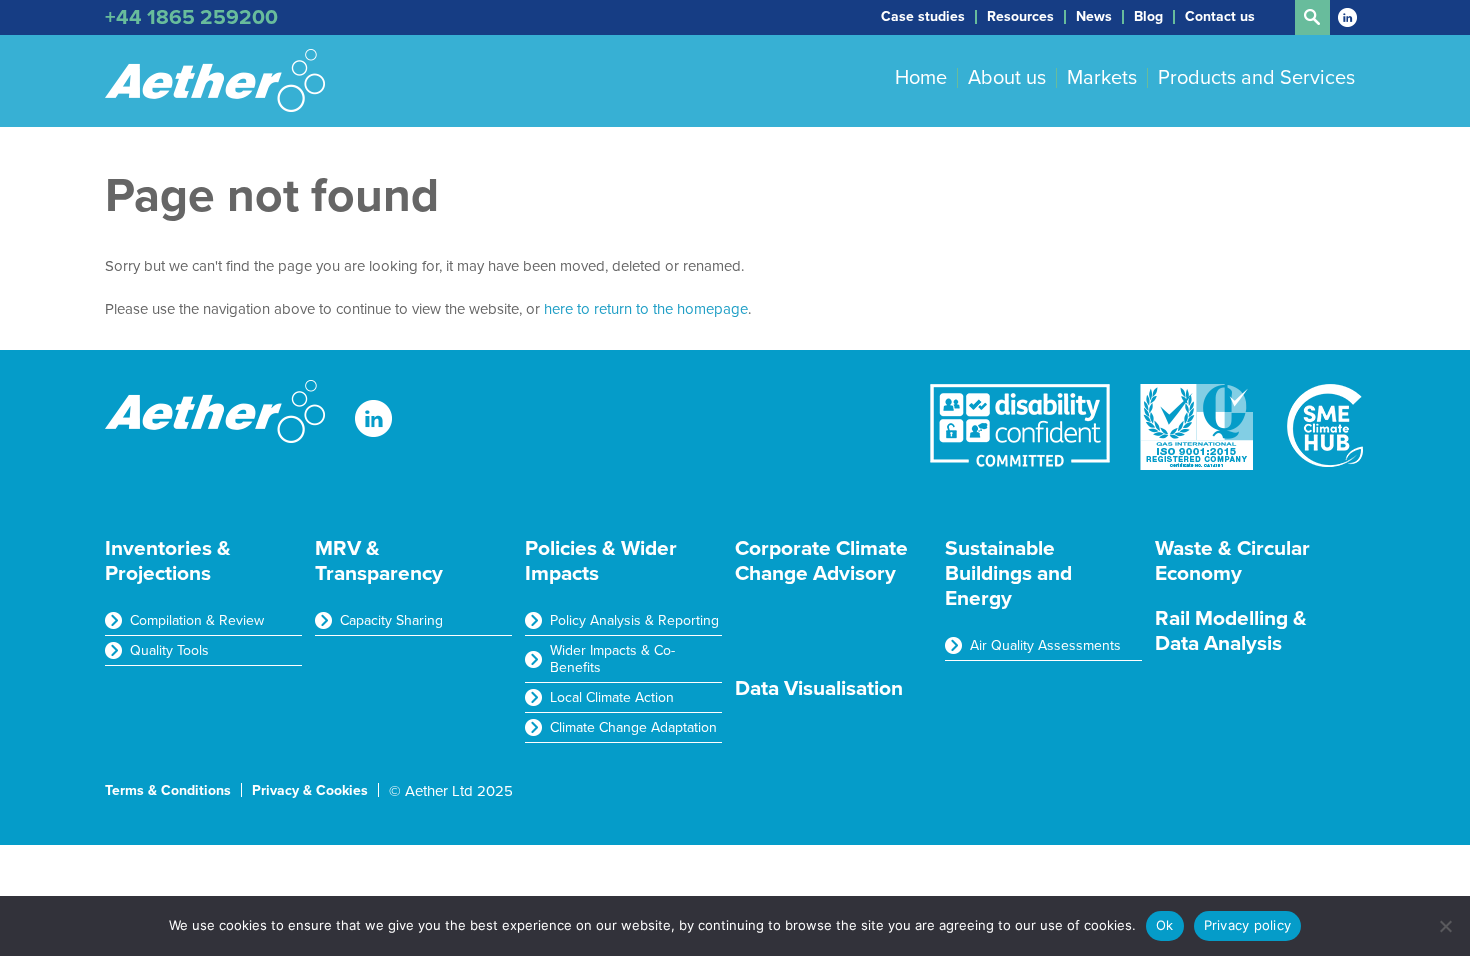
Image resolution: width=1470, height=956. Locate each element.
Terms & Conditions (168, 790)
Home (921, 78)
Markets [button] (1102, 78)
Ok (1165, 925)
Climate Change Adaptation (633, 727)
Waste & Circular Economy (1232, 561)
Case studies (923, 17)
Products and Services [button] (1256, 78)
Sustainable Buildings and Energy (1008, 573)
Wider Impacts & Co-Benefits (612, 659)
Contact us (1220, 17)
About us (1007, 78)
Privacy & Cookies (310, 790)
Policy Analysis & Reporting (634, 620)
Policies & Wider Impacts (601, 561)
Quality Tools (169, 650)
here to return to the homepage (646, 309)
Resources (1020, 17)
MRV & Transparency (379, 561)
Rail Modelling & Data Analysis (1231, 631)
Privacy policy (1248, 925)
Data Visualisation (819, 688)
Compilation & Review (197, 620)
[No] (1445, 926)
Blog (1148, 17)
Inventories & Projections (168, 561)
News (1094, 17)
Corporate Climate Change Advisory (821, 561)
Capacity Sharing (391, 620)
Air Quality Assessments (1045, 645)
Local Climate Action (612, 697)
